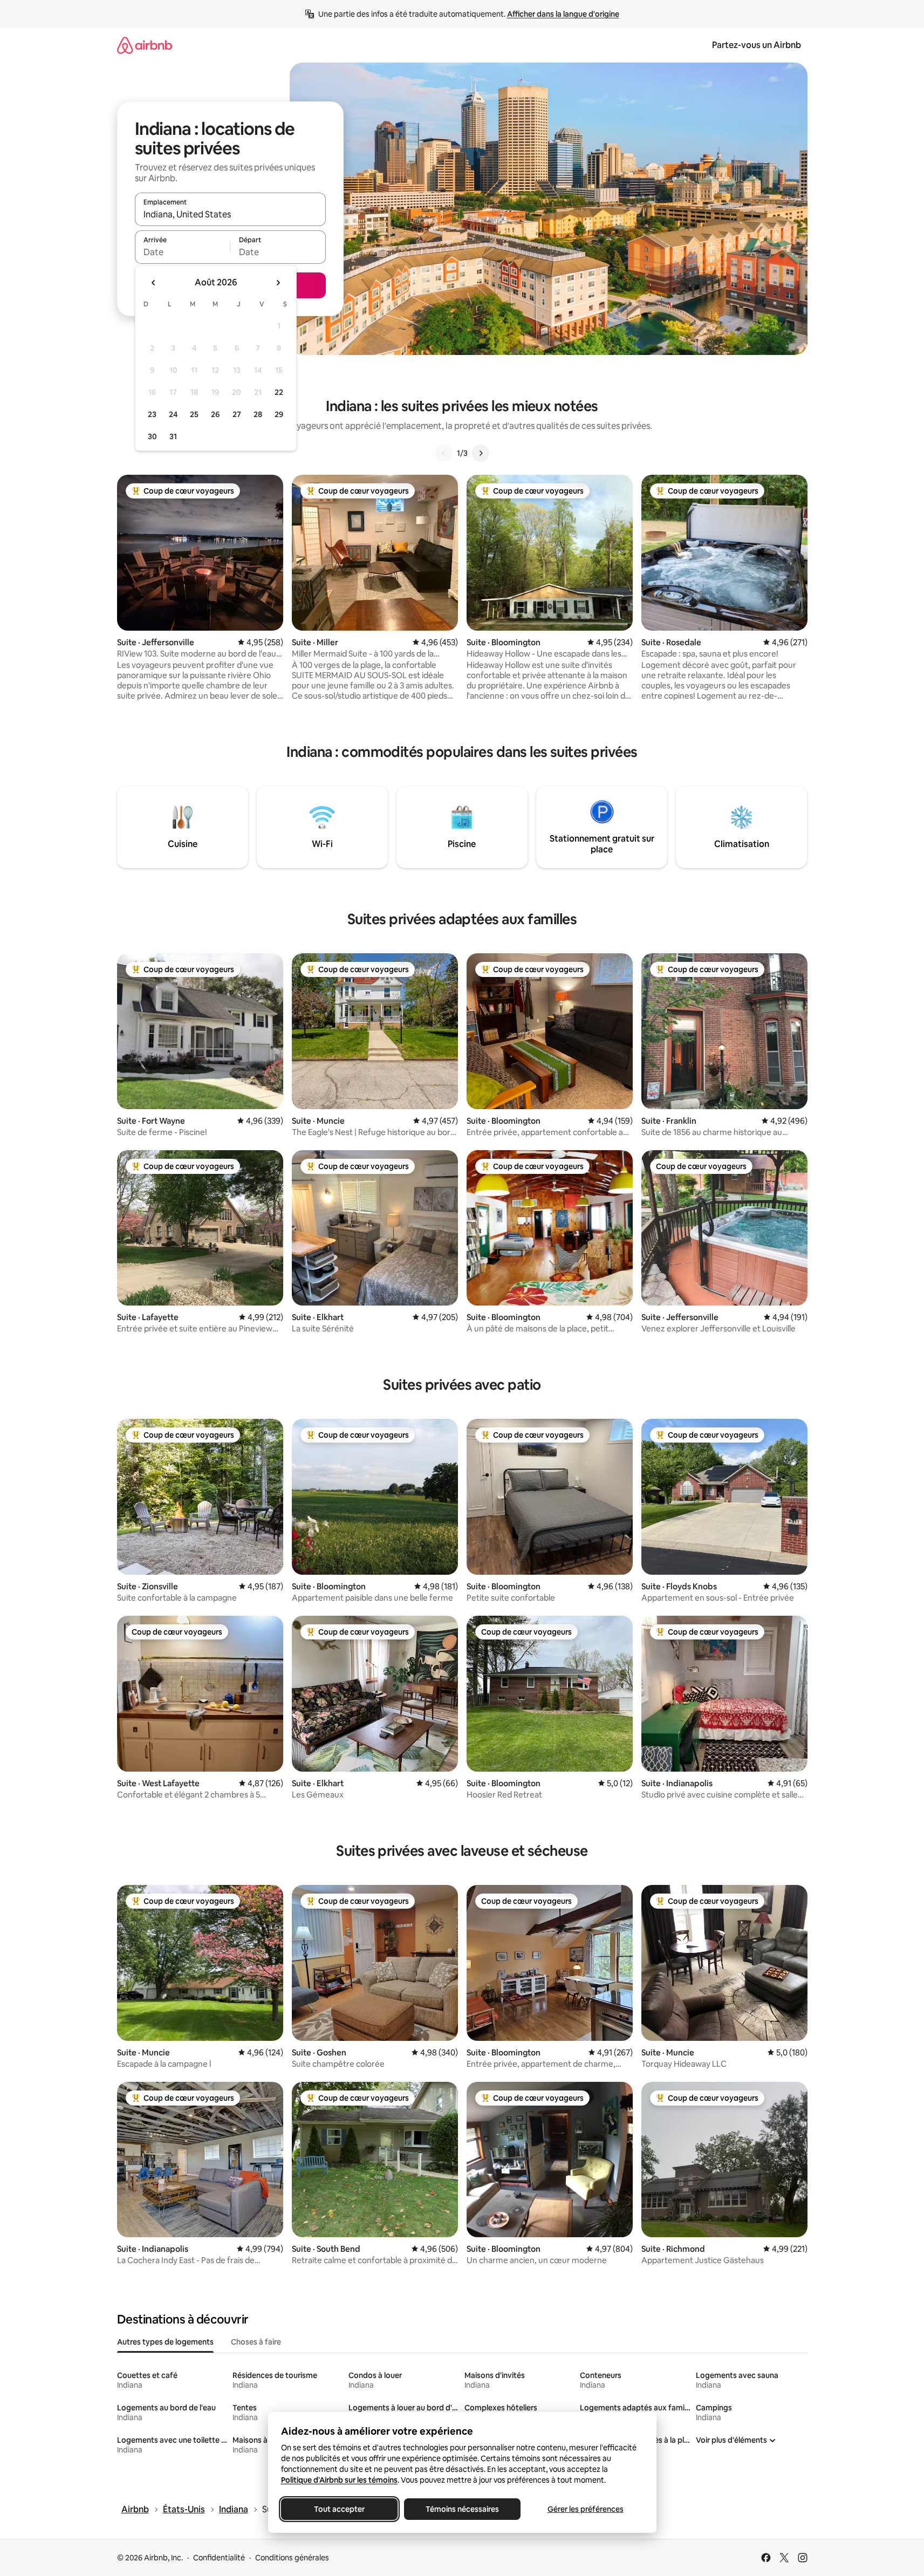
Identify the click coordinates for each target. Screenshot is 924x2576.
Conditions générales (292, 2558)
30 (152, 436)
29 (279, 414)
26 (215, 414)
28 (258, 414)
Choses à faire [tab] (256, 2342)
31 (173, 436)
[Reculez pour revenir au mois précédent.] (154, 283)
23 (152, 414)
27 (237, 414)
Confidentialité (219, 2558)
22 (279, 392)
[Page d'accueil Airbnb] (145, 45)
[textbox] (183, 252)
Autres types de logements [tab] (165, 2342)
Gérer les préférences (585, 2509)
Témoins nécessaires (462, 2509)
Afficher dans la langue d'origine (563, 14)
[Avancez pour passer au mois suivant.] (278, 283)
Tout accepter (339, 2509)
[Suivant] (481, 453)
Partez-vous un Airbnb (757, 45)
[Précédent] (444, 453)
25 (194, 414)
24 (173, 414)
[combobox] (230, 214)
